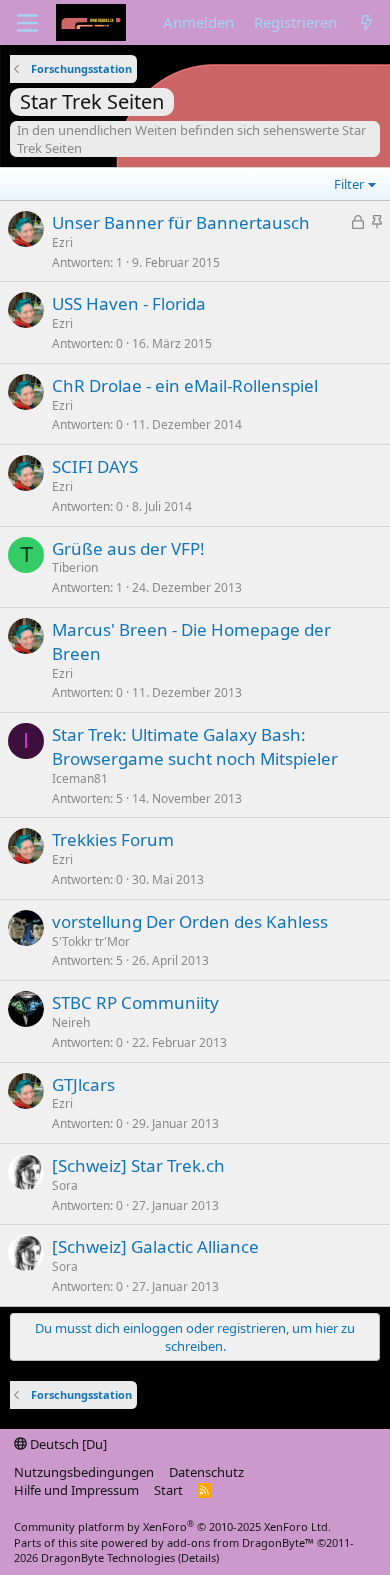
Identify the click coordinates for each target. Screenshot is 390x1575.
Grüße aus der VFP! (128, 548)
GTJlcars (83, 1084)
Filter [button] (349, 184)
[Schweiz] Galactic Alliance (155, 1246)
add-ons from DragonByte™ (240, 1542)
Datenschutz (206, 1472)
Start (168, 1490)
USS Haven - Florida (129, 303)
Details (198, 1557)
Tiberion (75, 567)
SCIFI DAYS (95, 466)
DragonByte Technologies (108, 1557)
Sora (65, 1185)
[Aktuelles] (366, 22)
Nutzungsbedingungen (84, 1472)
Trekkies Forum (113, 839)
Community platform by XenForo (172, 1526)
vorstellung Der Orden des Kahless (190, 921)
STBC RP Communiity (135, 1002)
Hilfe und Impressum (76, 1490)
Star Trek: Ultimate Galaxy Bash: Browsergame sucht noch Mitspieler (195, 746)
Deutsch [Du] (67, 1444)
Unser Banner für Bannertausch (181, 222)
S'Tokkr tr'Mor (91, 941)
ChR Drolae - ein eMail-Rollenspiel (185, 385)
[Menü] (27, 23)
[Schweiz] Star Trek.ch (138, 1165)
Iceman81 (80, 778)
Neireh (71, 1022)
